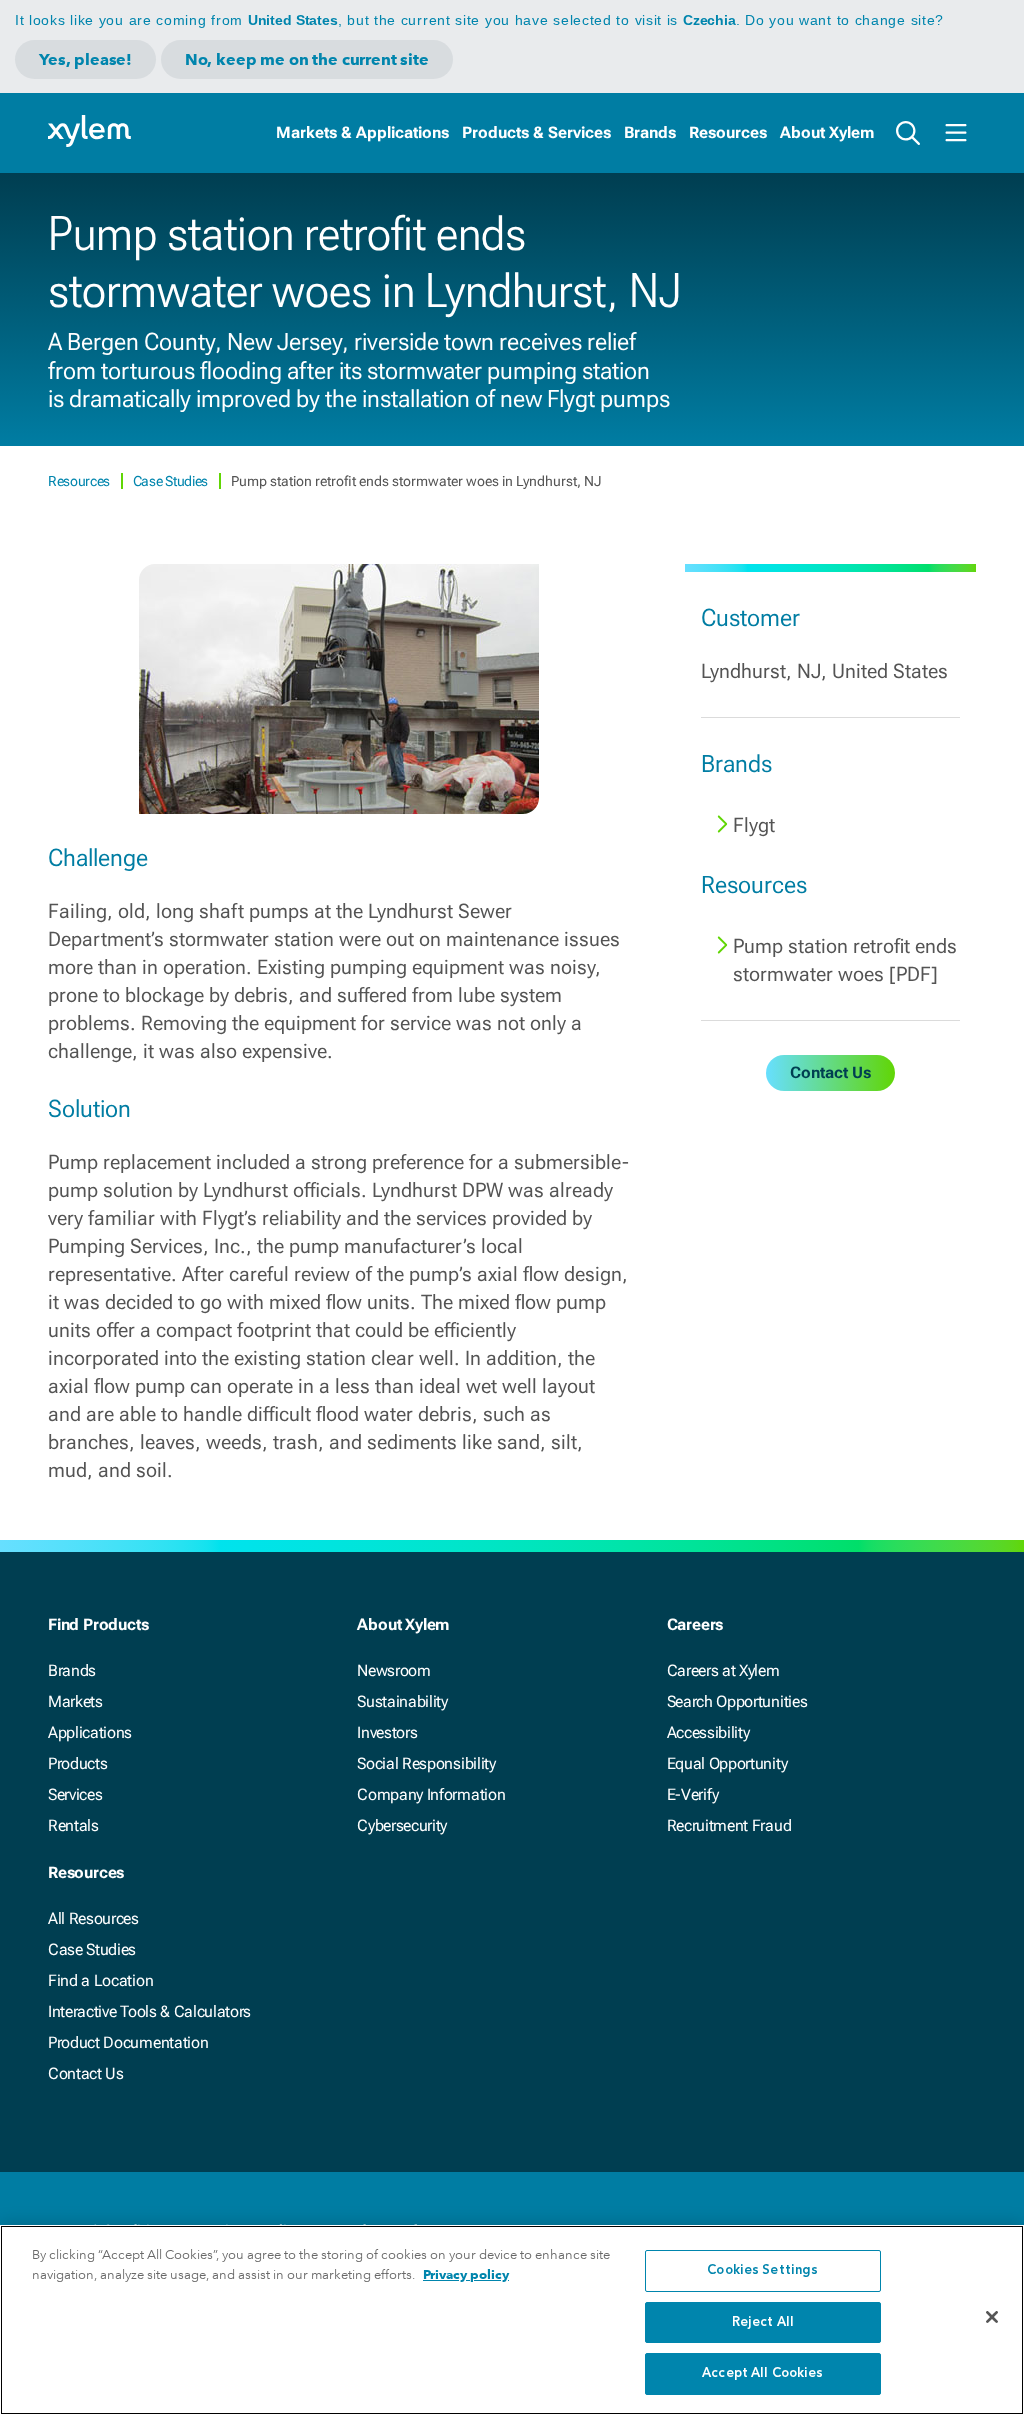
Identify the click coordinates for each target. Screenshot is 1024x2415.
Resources (728, 132)
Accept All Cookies (762, 2373)
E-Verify (693, 1794)
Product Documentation (128, 2042)
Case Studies (172, 481)
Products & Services (536, 132)
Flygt (754, 825)
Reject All (763, 2322)
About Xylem (827, 132)
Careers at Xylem (723, 1670)
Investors (387, 1732)
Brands (650, 132)
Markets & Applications (362, 132)
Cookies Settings (762, 2270)
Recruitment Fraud (729, 1825)
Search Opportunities (737, 1701)
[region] (512, 2320)
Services (75, 1794)
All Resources (93, 1918)
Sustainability (402, 1701)
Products (77, 1763)
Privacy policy (466, 2274)
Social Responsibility (426, 1763)
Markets (75, 1701)
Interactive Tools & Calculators (149, 2011)
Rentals (73, 1825)
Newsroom (393, 1670)
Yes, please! (85, 59)
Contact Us (86, 2073)
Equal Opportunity (727, 1763)
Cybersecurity (402, 1825)
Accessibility (708, 1732)
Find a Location (100, 1980)
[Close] (992, 2317)
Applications (90, 1732)
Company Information (431, 1794)
